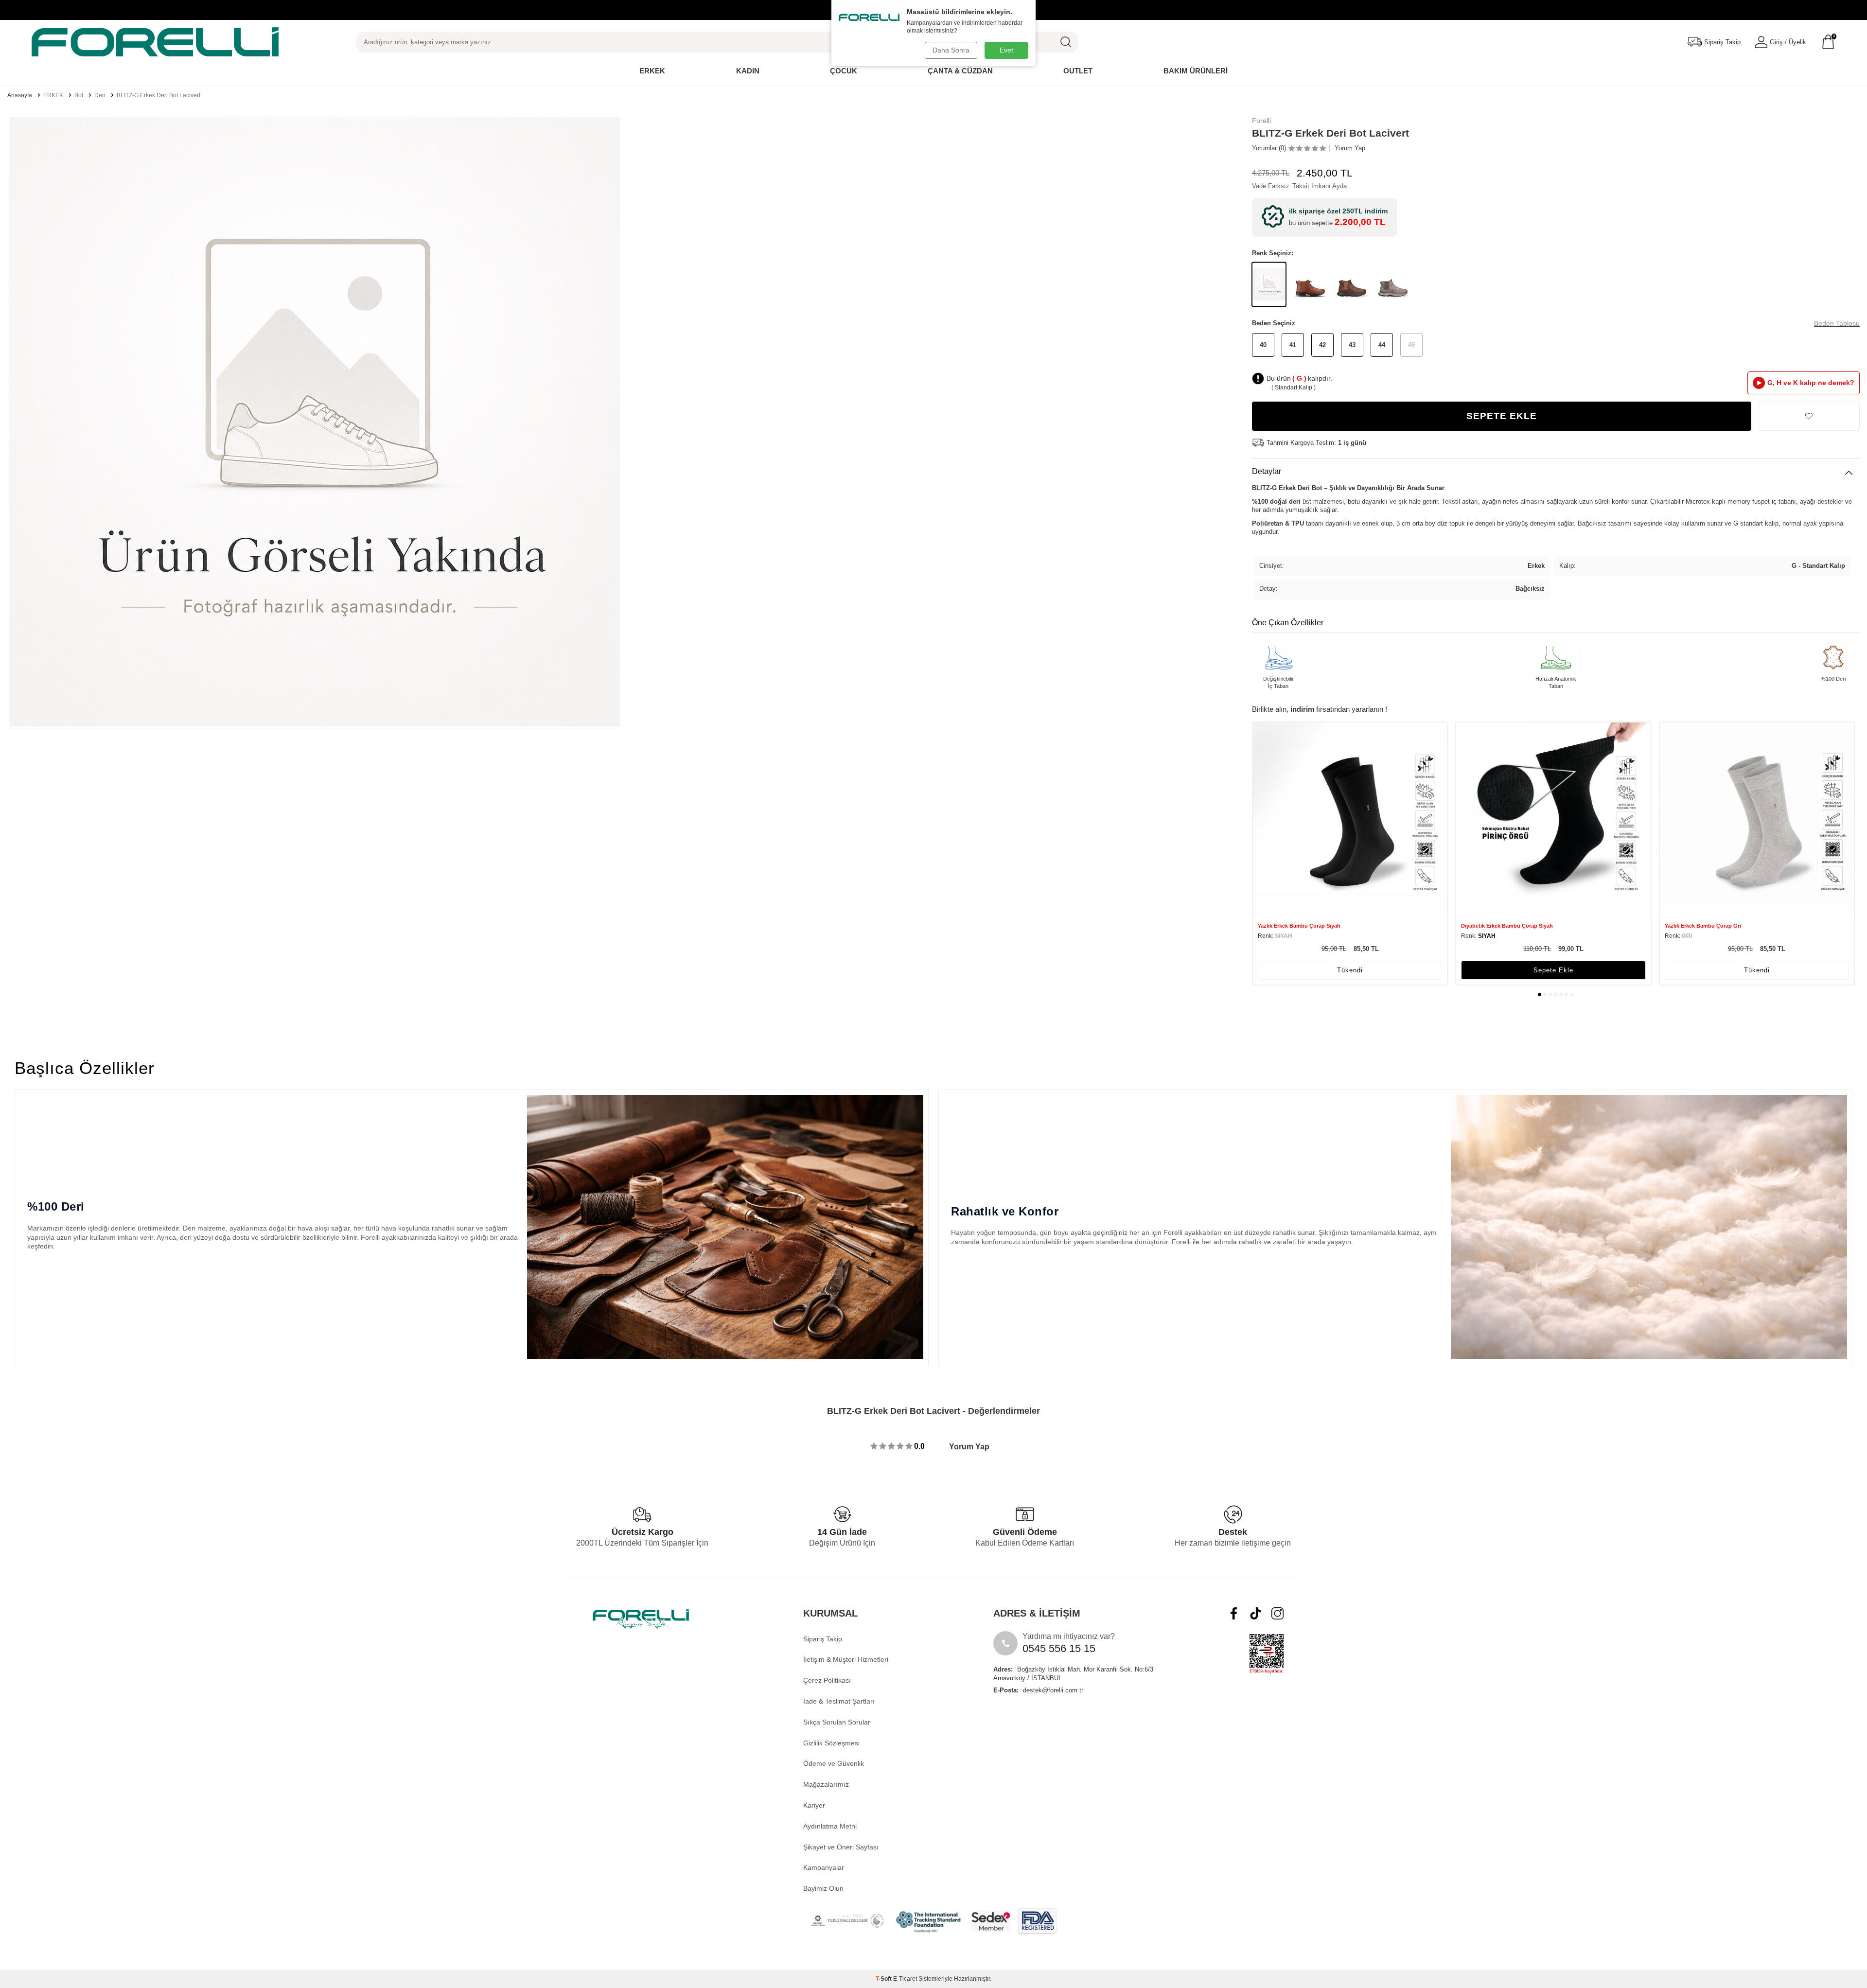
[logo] (155, 42)
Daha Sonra (951, 50)
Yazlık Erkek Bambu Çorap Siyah (1299, 926)
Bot (79, 95)
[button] (1540, 994)
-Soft (884, 1979)
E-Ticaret (905, 1979)
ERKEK (53, 95)
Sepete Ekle (1502, 416)
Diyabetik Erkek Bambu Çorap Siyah (1507, 926)
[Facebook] (1234, 1613)
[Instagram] (1277, 1613)
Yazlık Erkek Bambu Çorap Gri (1703, 926)
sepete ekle (1553, 970)
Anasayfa (20, 95)
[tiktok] (1256, 1613)
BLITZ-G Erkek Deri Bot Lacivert (159, 95)
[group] (315, 422)
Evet (1006, 50)
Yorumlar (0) (1269, 148)
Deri (100, 95)
